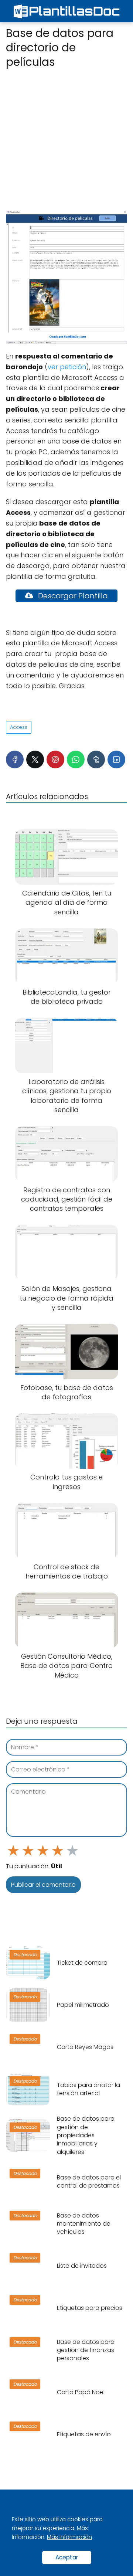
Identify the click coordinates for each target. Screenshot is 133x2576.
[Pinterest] (55, 759)
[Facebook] (15, 759)
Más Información (69, 2537)
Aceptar (67, 2557)
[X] (35, 759)
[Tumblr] (96, 759)
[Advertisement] (66, 140)
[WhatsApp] (76, 759)
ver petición (67, 367)
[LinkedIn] (116, 759)
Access (19, 727)
